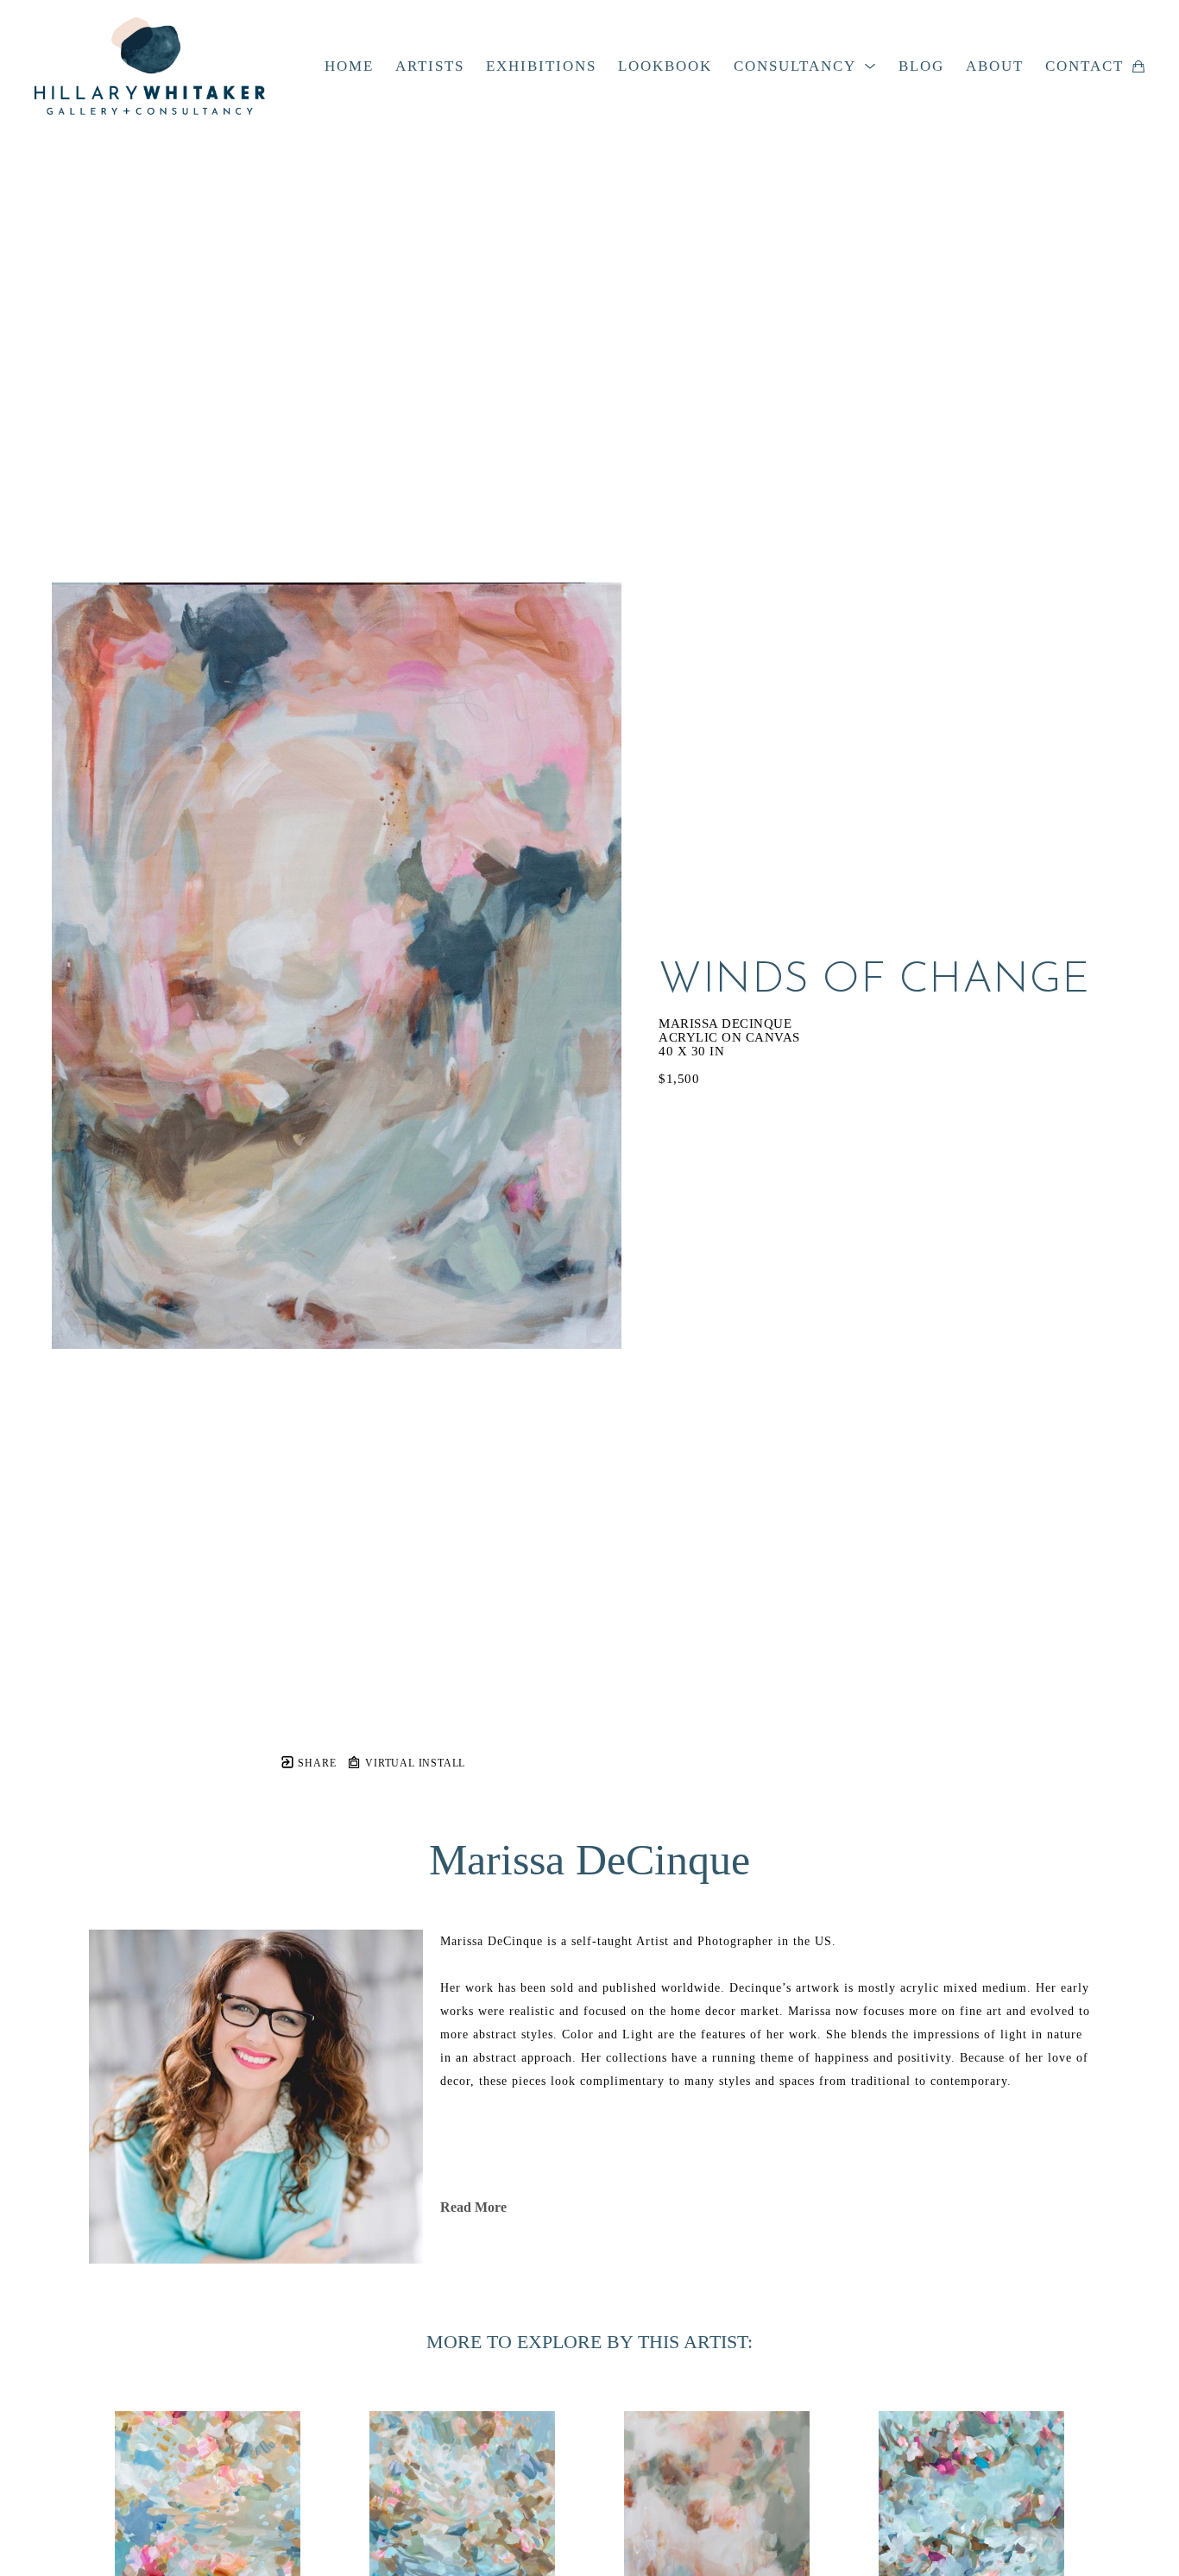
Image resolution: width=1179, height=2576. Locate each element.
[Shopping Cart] (1138, 66)
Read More (473, 2207)
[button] (805, 66)
